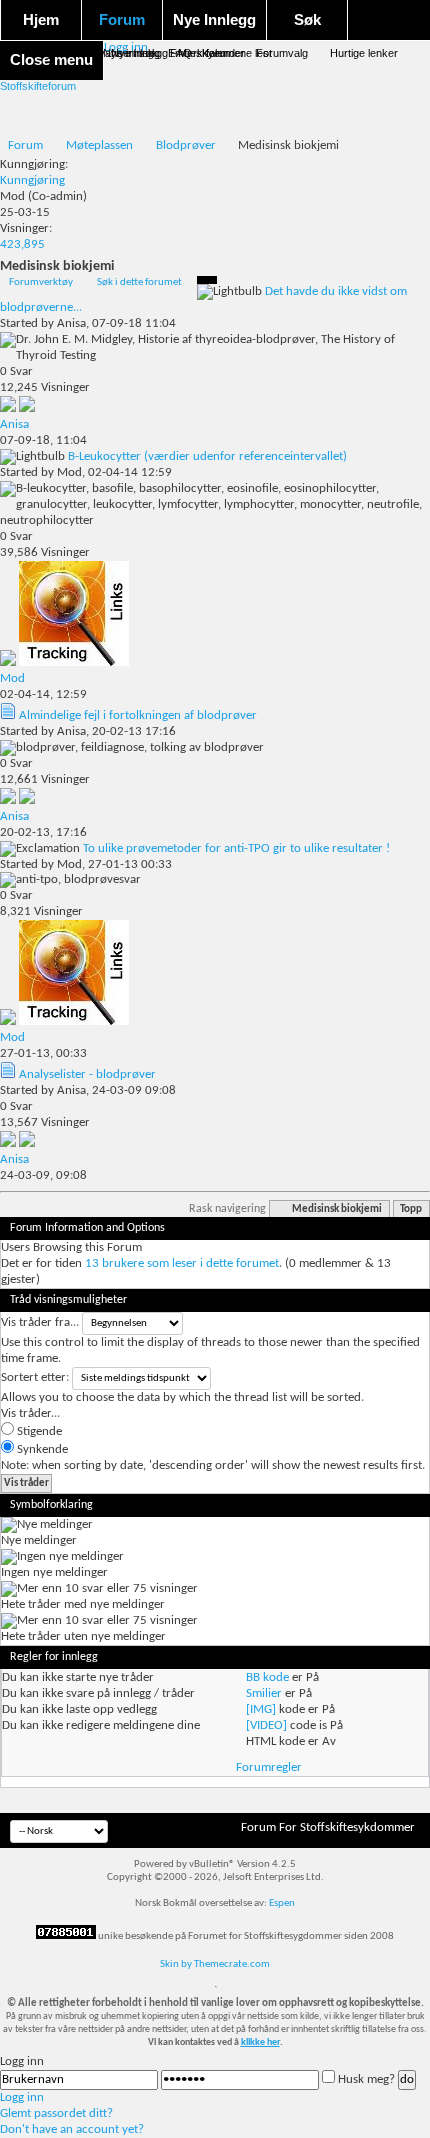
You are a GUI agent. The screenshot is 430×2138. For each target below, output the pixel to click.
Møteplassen (99, 145)
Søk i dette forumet (139, 282)
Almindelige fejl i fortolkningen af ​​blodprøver (138, 715)
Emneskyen (197, 53)
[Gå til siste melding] (9, 408)
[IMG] (261, 1709)
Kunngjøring (32, 180)
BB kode (267, 1677)
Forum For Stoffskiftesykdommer (328, 1827)
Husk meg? (366, 2079)
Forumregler (269, 1767)
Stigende (38, 1431)
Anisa (71, 323)
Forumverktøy (41, 282)
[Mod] (74, 662)
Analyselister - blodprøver (87, 1074)
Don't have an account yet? (72, 2129)
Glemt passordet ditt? (56, 2113)
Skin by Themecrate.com (215, 1964)
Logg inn (22, 2097)
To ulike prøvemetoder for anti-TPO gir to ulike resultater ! (236, 848)
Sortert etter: (35, 1377)
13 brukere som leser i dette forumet (182, 1263)
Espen (282, 1903)
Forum (122, 19)
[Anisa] (27, 408)
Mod (12, 196)
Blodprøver (186, 145)
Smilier (264, 1693)
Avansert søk (125, 53)
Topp (411, 1209)
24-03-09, (43, 1175)
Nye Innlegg (214, 19)
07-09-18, (43, 440)
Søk (307, 19)
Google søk (53, 53)
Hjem (41, 19)
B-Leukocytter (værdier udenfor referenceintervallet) (207, 456)
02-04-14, (43, 694)
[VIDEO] (266, 1725)
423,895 (22, 244)
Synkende (41, 1449)
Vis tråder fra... (40, 1322)
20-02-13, (43, 832)
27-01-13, (43, 1053)
